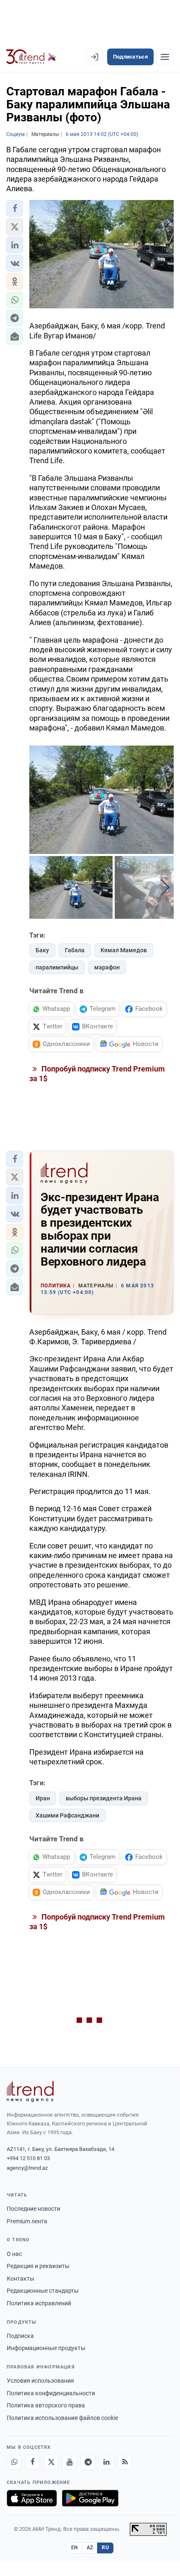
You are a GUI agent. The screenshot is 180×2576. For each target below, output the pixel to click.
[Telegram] (88, 2462)
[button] (15, 208)
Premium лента (27, 2221)
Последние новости (33, 2209)
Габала (75, 950)
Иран (43, 1798)
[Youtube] (69, 2462)
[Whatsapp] (14, 2462)
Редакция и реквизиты (38, 2266)
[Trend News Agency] (30, 2092)
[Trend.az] (31, 57)
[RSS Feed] (125, 2462)
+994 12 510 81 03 (28, 2158)
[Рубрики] (165, 57)
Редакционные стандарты (43, 2291)
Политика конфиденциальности (51, 2393)
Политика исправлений (39, 2303)
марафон (107, 967)
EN (75, 2548)
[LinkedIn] (106, 2462)
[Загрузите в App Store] (32, 2498)
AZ (90, 2548)
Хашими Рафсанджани (67, 1815)
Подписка (20, 2336)
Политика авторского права (46, 2405)
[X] (51, 2462)
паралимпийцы (57, 967)
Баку (42, 950)
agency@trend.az (27, 2168)
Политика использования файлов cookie (62, 2418)
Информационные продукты (46, 2348)
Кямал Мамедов (124, 950)
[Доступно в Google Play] (90, 2498)
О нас (14, 2254)
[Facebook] (33, 2462)
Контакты (21, 2279)
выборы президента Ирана (104, 1798)
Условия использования (40, 2381)
